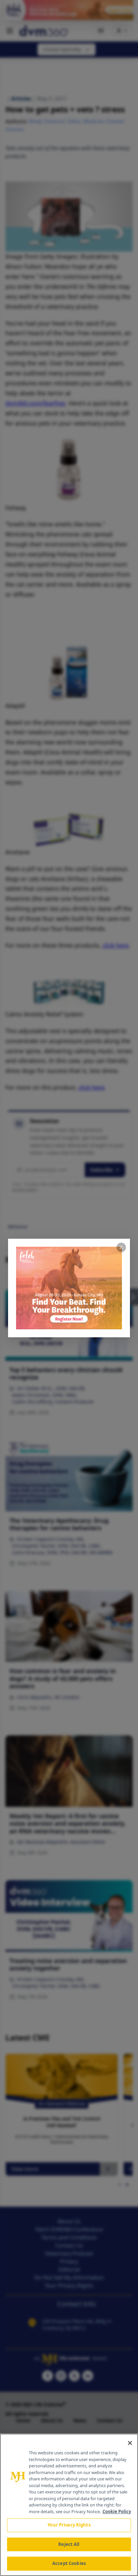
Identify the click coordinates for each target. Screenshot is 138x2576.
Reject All (69, 2544)
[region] (69, 2505)
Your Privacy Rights (69, 2525)
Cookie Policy (117, 2511)
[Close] (130, 2443)
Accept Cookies (69, 2563)
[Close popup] (121, 1247)
